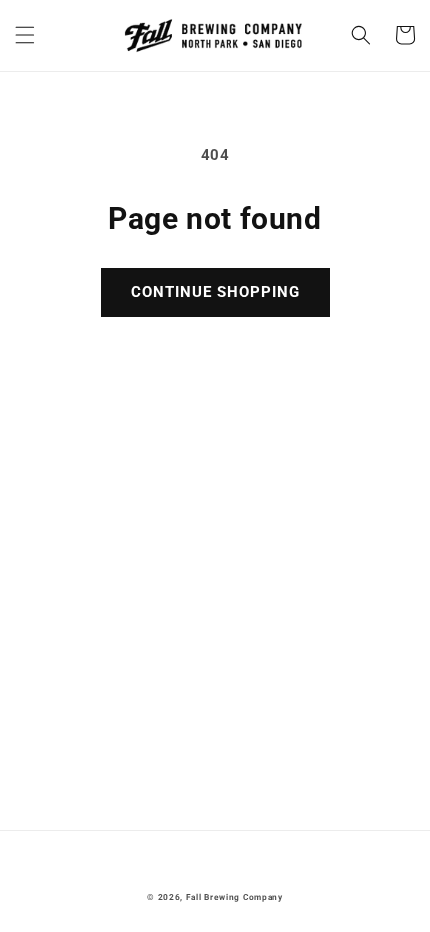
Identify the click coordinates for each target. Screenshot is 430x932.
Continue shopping (215, 292)
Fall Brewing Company (234, 897)
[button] (25, 35)
